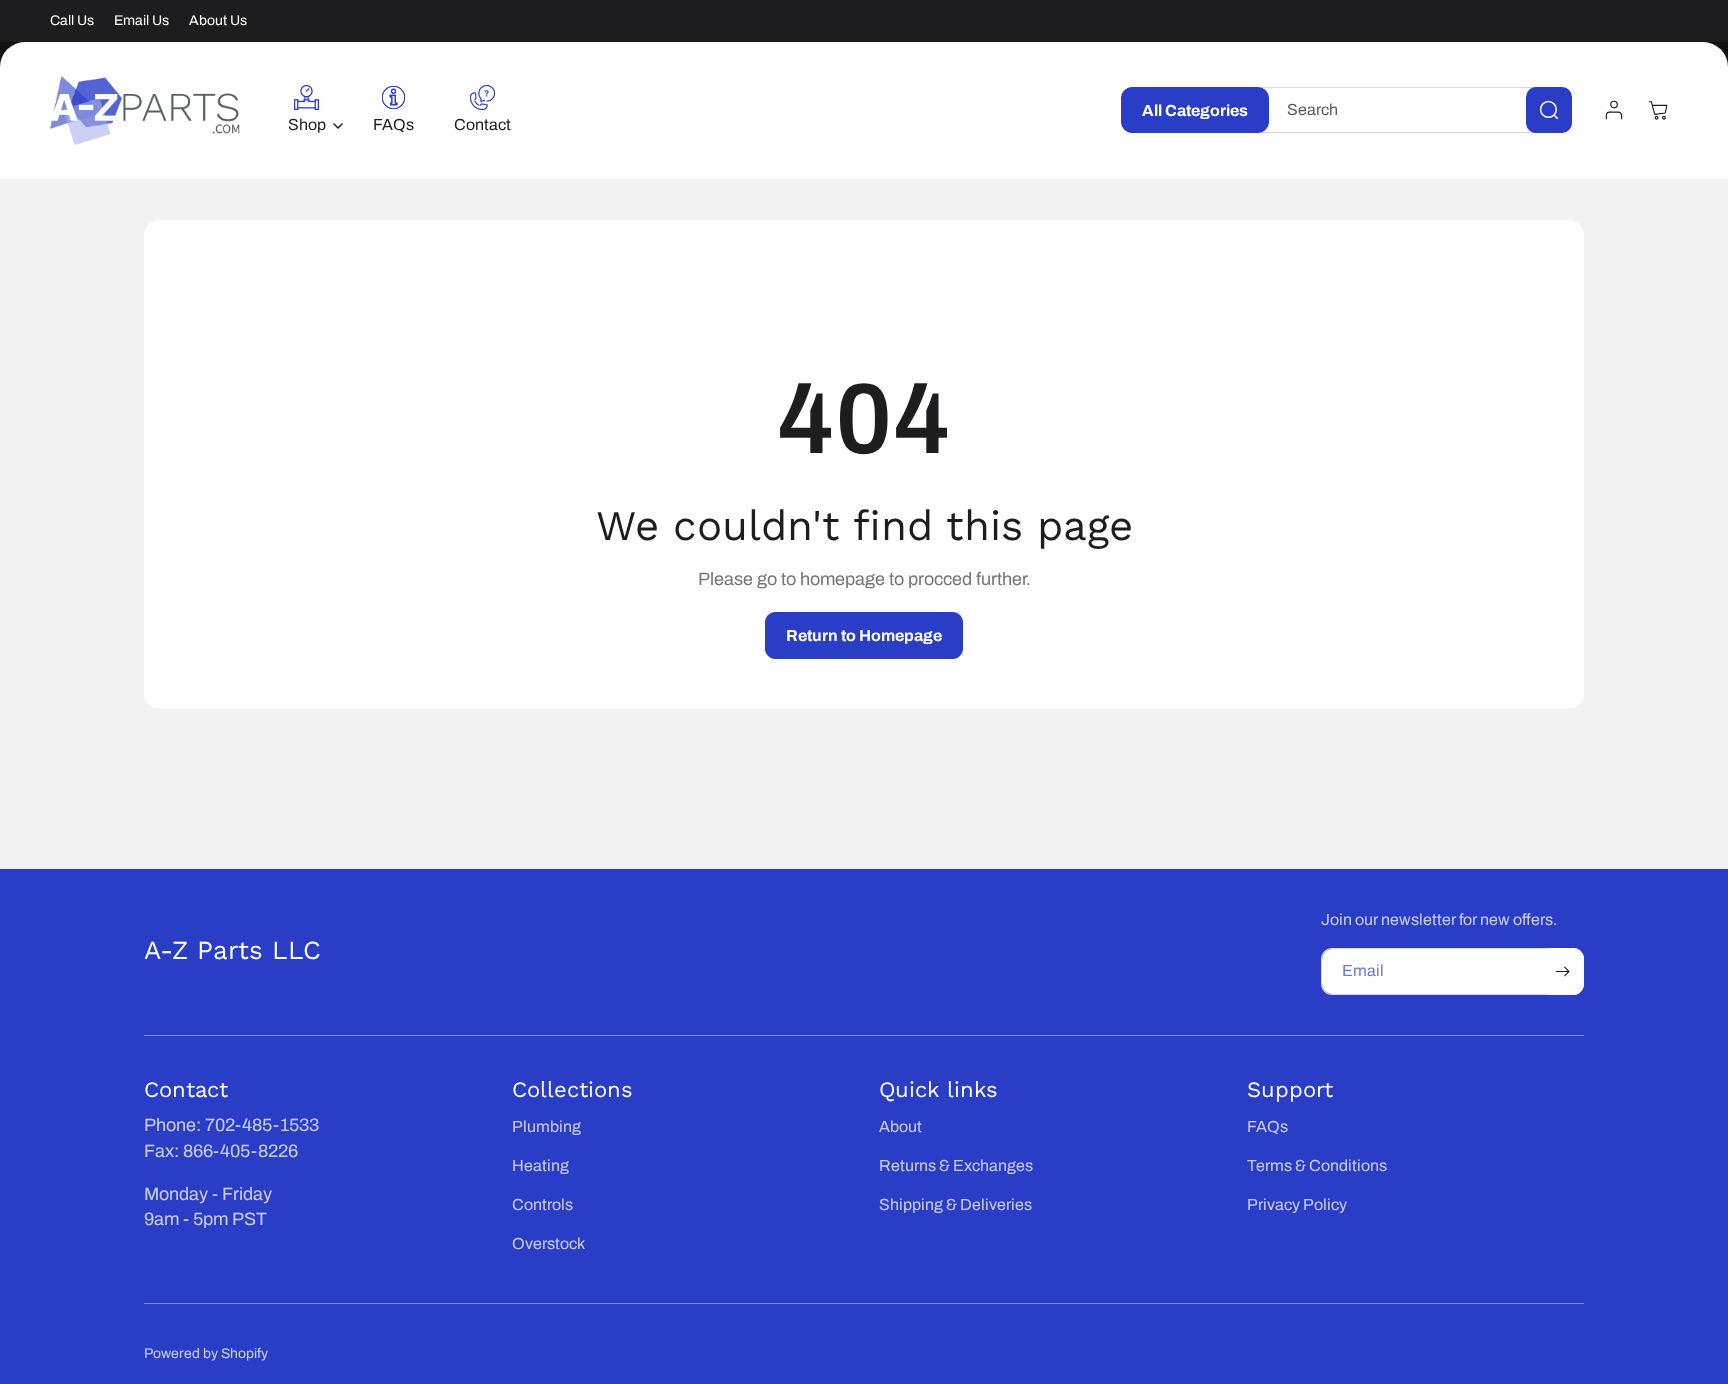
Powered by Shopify (206, 1353)
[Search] (1549, 110)
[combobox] (1416, 110)
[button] (310, 110)
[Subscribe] (1562, 971)
